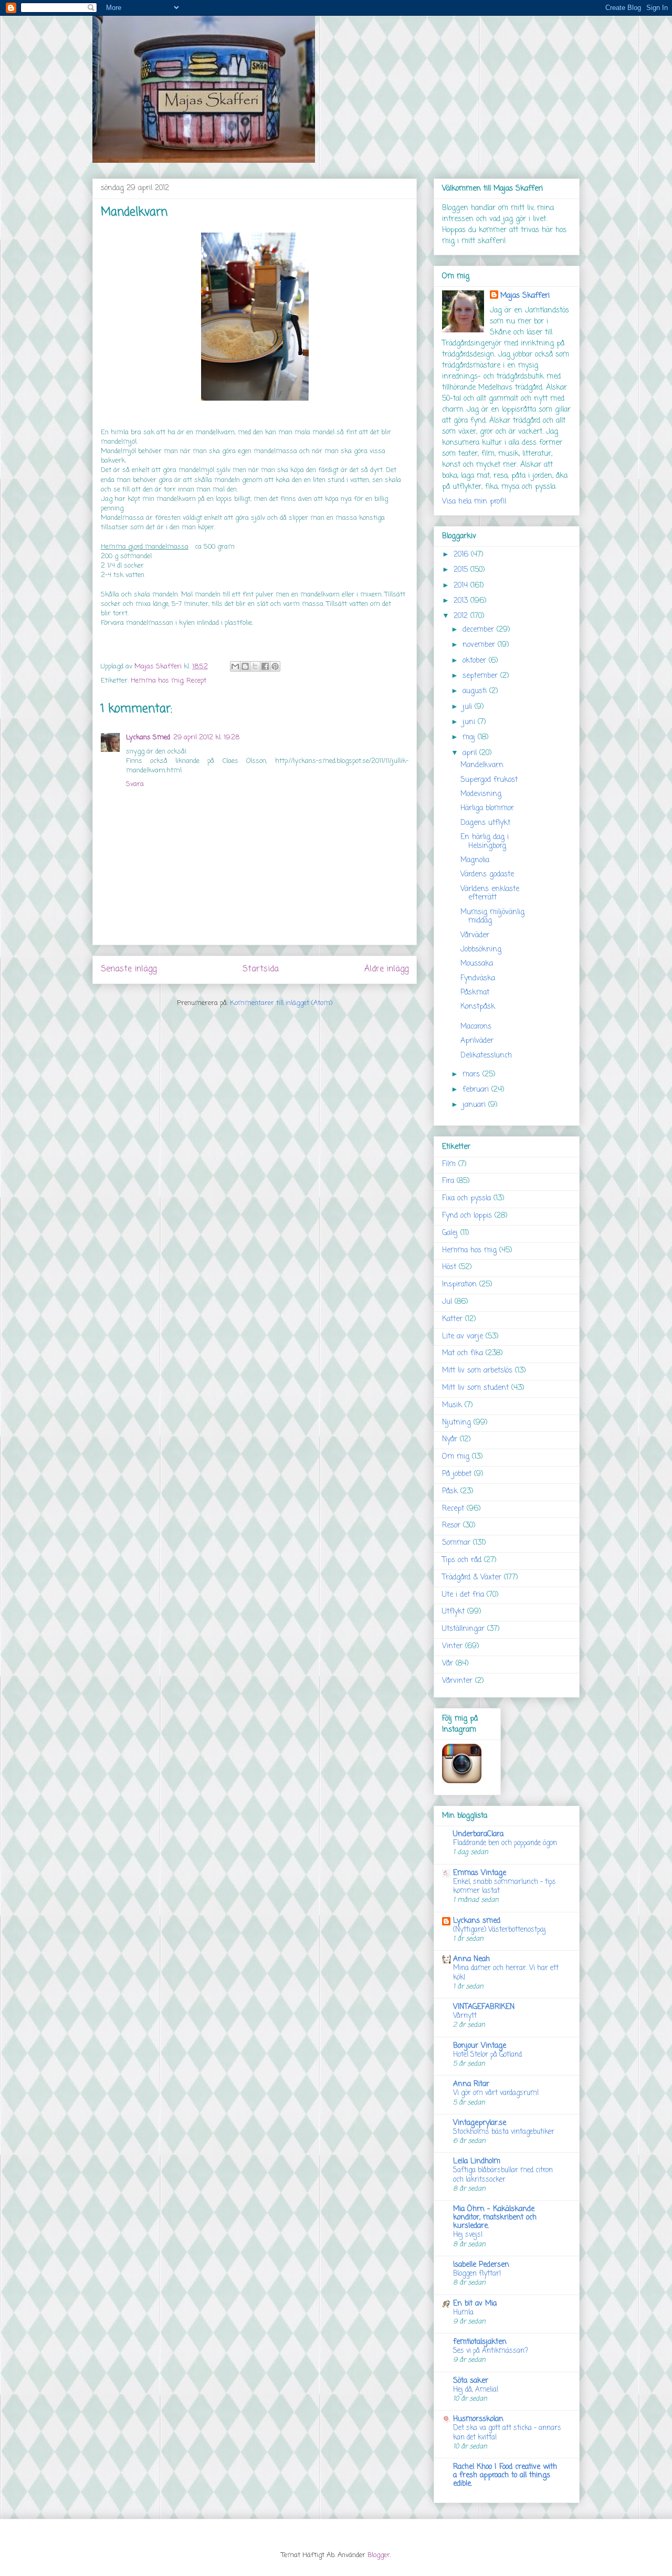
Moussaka (477, 964)
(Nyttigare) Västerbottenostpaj (500, 1930)
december (480, 630)
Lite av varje (463, 1337)
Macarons (476, 1027)
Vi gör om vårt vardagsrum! (496, 2093)
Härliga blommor (487, 808)
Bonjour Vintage (480, 2046)
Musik (452, 1405)
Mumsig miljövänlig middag (492, 917)
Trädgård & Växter (472, 1578)
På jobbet (457, 1474)
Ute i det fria (463, 1595)
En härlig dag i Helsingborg (485, 842)
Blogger (379, 2555)
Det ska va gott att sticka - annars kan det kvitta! (507, 2432)
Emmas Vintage (480, 1873)
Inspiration (459, 1285)
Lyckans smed (477, 1921)
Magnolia (475, 860)
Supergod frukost (489, 780)
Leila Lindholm (477, 2161)
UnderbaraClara (478, 1834)
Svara (135, 784)
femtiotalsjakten (480, 2342)
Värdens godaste (487, 875)
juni (470, 722)
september (481, 676)
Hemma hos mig (157, 681)
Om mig (456, 1457)
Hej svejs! (468, 2235)
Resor (451, 1526)
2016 (462, 555)
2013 (462, 601)
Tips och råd (462, 1560)
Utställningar (463, 1629)
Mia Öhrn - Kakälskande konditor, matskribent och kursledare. (495, 2218)
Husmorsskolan (478, 2419)
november (480, 645)
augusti (476, 691)
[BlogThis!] (245, 666)
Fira (448, 1181)
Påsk (450, 1491)
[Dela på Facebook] (265, 666)
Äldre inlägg (386, 969)
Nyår (450, 1439)
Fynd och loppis (467, 1216)
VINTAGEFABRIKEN (484, 2007)
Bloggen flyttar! (477, 2274)
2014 (462, 586)
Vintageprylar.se (480, 2123)
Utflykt (453, 1612)
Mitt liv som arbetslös (477, 1371)
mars (472, 1075)
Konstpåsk (478, 1007)
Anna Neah (471, 1959)
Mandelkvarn (482, 765)
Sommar (456, 1543)
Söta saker (471, 2381)
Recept (196, 681)
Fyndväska (478, 978)
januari (475, 1105)
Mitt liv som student (475, 1388)
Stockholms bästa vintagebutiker (504, 2132)
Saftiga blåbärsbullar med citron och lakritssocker (503, 2175)
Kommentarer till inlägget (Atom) (281, 1003)
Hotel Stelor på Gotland (487, 2055)
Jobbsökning (481, 950)
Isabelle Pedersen (481, 2265)
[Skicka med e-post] (235, 666)
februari (477, 1090)
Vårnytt (465, 2016)
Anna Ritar (471, 2084)
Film (449, 1164)
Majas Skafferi (525, 296)
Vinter (452, 1646)
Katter (452, 1319)
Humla (463, 2312)
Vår (448, 1664)
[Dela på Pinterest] (275, 666)
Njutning (456, 1423)
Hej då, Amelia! (476, 2390)
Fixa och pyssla (466, 1198)
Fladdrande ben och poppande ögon (505, 1843)
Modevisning (481, 794)
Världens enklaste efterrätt (490, 894)
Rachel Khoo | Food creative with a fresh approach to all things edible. (505, 2475)
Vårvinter (457, 1681)
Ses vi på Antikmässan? (491, 2351)
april (471, 753)
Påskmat (475, 993)
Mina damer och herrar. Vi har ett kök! (506, 1972)
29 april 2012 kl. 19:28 (206, 737)
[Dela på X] (255, 666)
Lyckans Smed (148, 737)
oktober (476, 661)
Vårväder (475, 935)
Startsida (261, 969)
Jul (447, 1302)
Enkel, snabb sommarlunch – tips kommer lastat (505, 1886)
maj (470, 737)
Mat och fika (463, 1353)
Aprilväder (477, 1041)
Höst (449, 1267)
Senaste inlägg (129, 969)
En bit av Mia (475, 2304)
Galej (450, 1233)
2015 (462, 570)
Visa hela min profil (474, 502)
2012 (462, 616)
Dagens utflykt (485, 823)
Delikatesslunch (486, 1056)
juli (469, 707)
